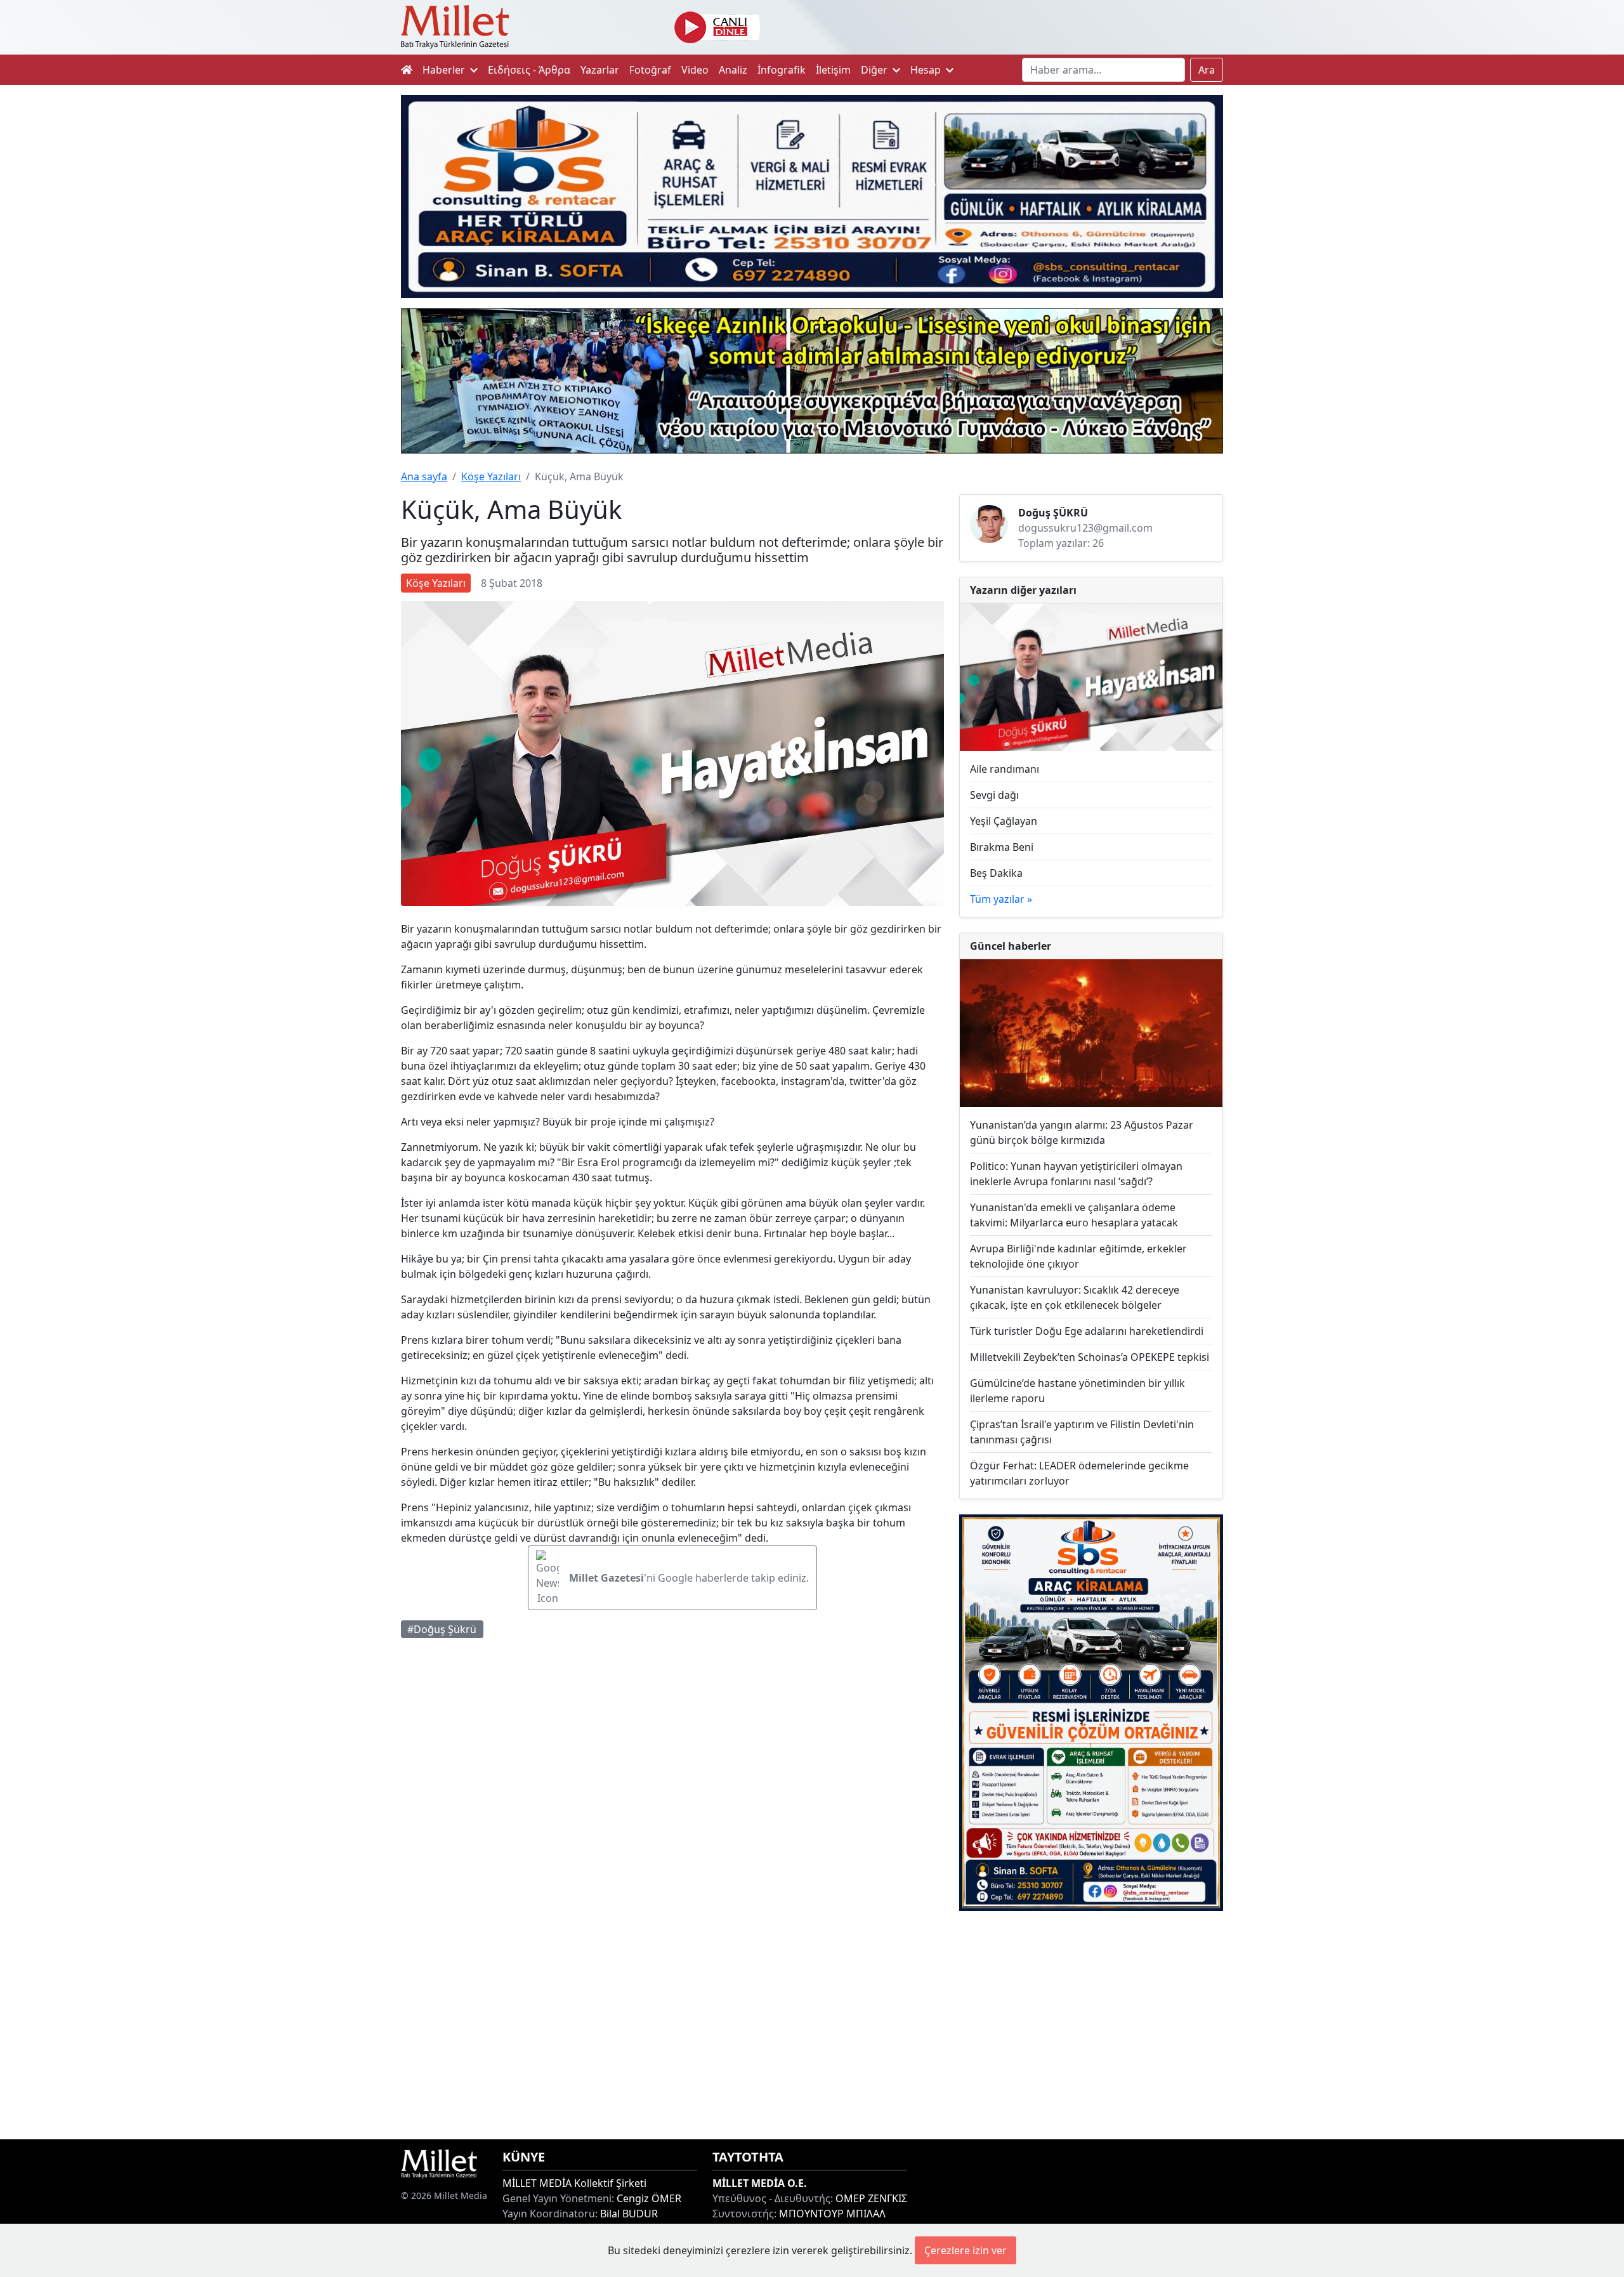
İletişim (833, 70)
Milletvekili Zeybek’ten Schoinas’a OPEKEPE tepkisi (1090, 1357)
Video (695, 70)
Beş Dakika (996, 873)
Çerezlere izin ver (966, 2250)
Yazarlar (600, 70)
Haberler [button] (445, 70)
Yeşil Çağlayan (1004, 821)
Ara (1207, 70)
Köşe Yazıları (491, 476)
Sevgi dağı (994, 795)
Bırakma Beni (1002, 847)
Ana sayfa (424, 476)
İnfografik (782, 70)
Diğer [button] (875, 70)
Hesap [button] (927, 70)
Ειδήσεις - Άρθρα (529, 70)
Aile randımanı (1005, 769)
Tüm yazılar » (1001, 899)
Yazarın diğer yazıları (1023, 590)
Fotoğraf (650, 70)
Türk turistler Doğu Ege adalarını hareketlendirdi (1087, 1331)
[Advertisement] (1091, 2025)
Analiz (733, 70)
